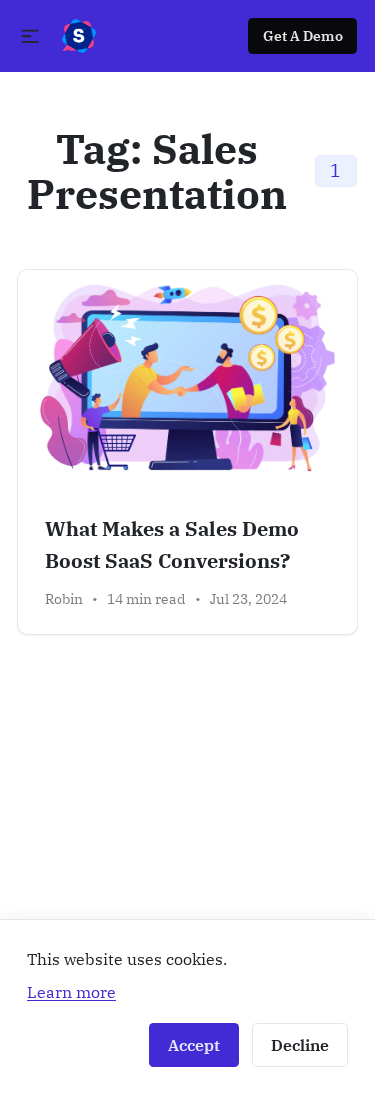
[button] (30, 36)
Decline (300, 1045)
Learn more (71, 991)
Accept (194, 1045)
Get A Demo (303, 36)
